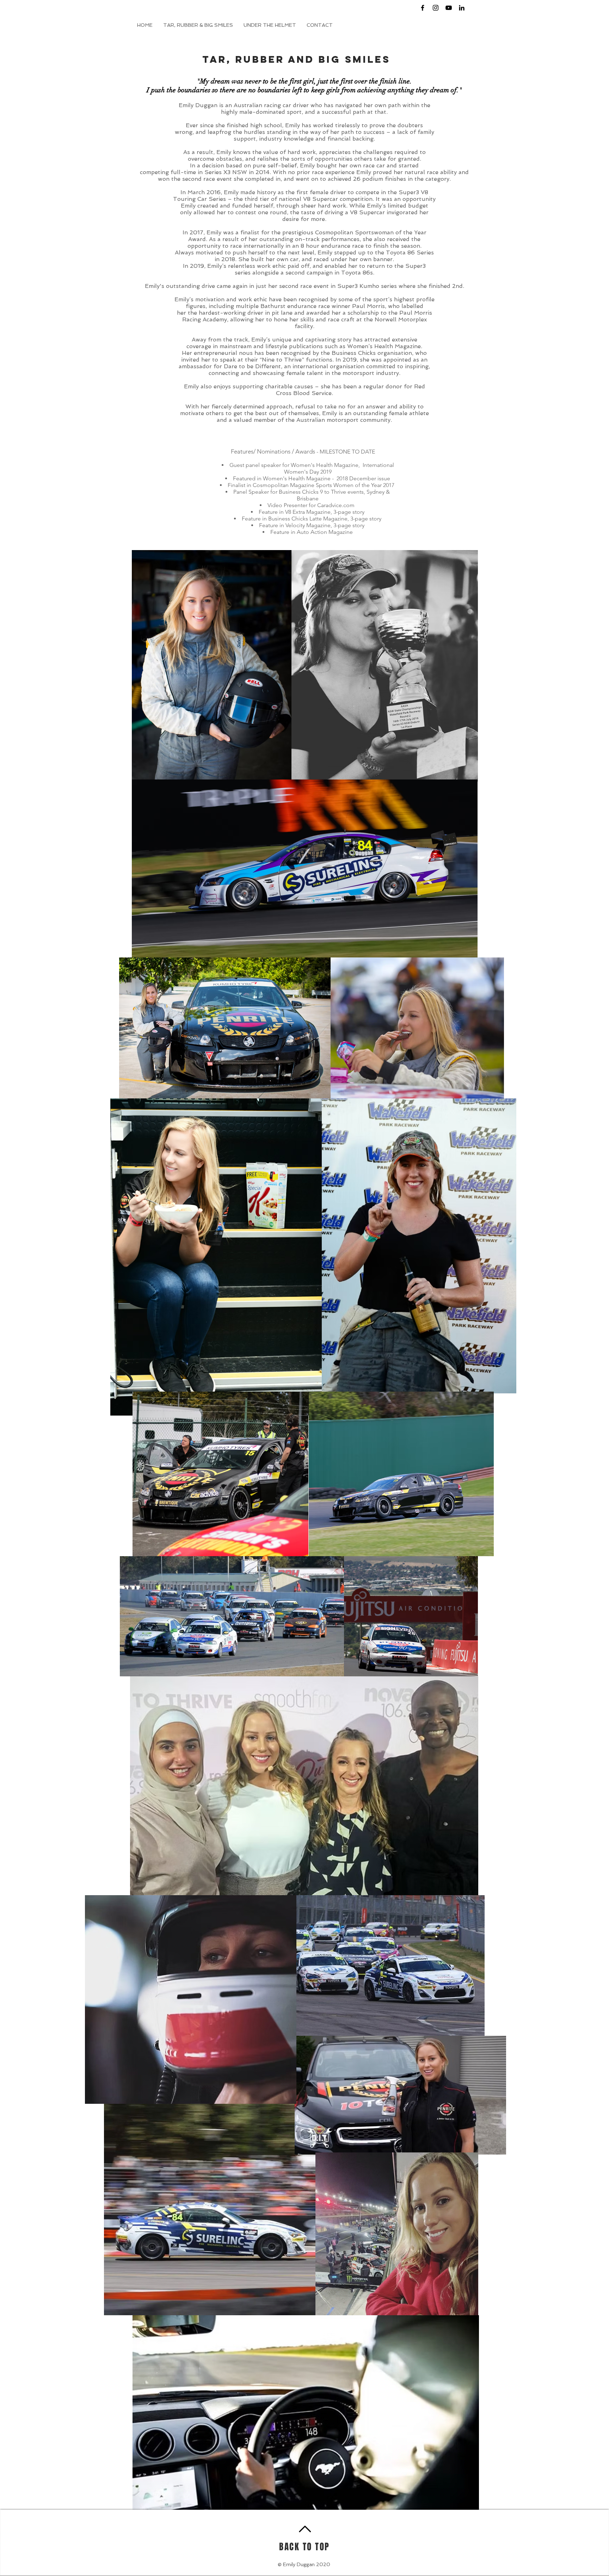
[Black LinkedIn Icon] (462, 8)
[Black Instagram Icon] (436, 8)
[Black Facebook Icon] (423, 8)
